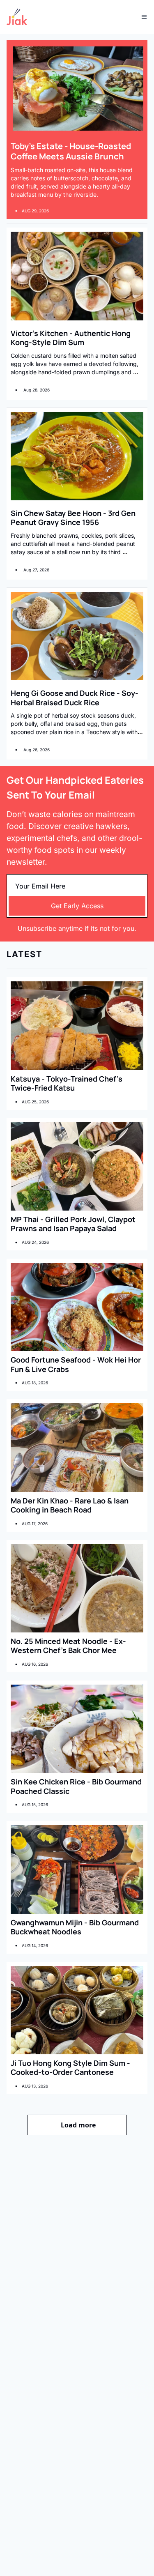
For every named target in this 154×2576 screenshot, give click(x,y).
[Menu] (144, 17)
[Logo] (17, 17)
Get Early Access (77, 906)
